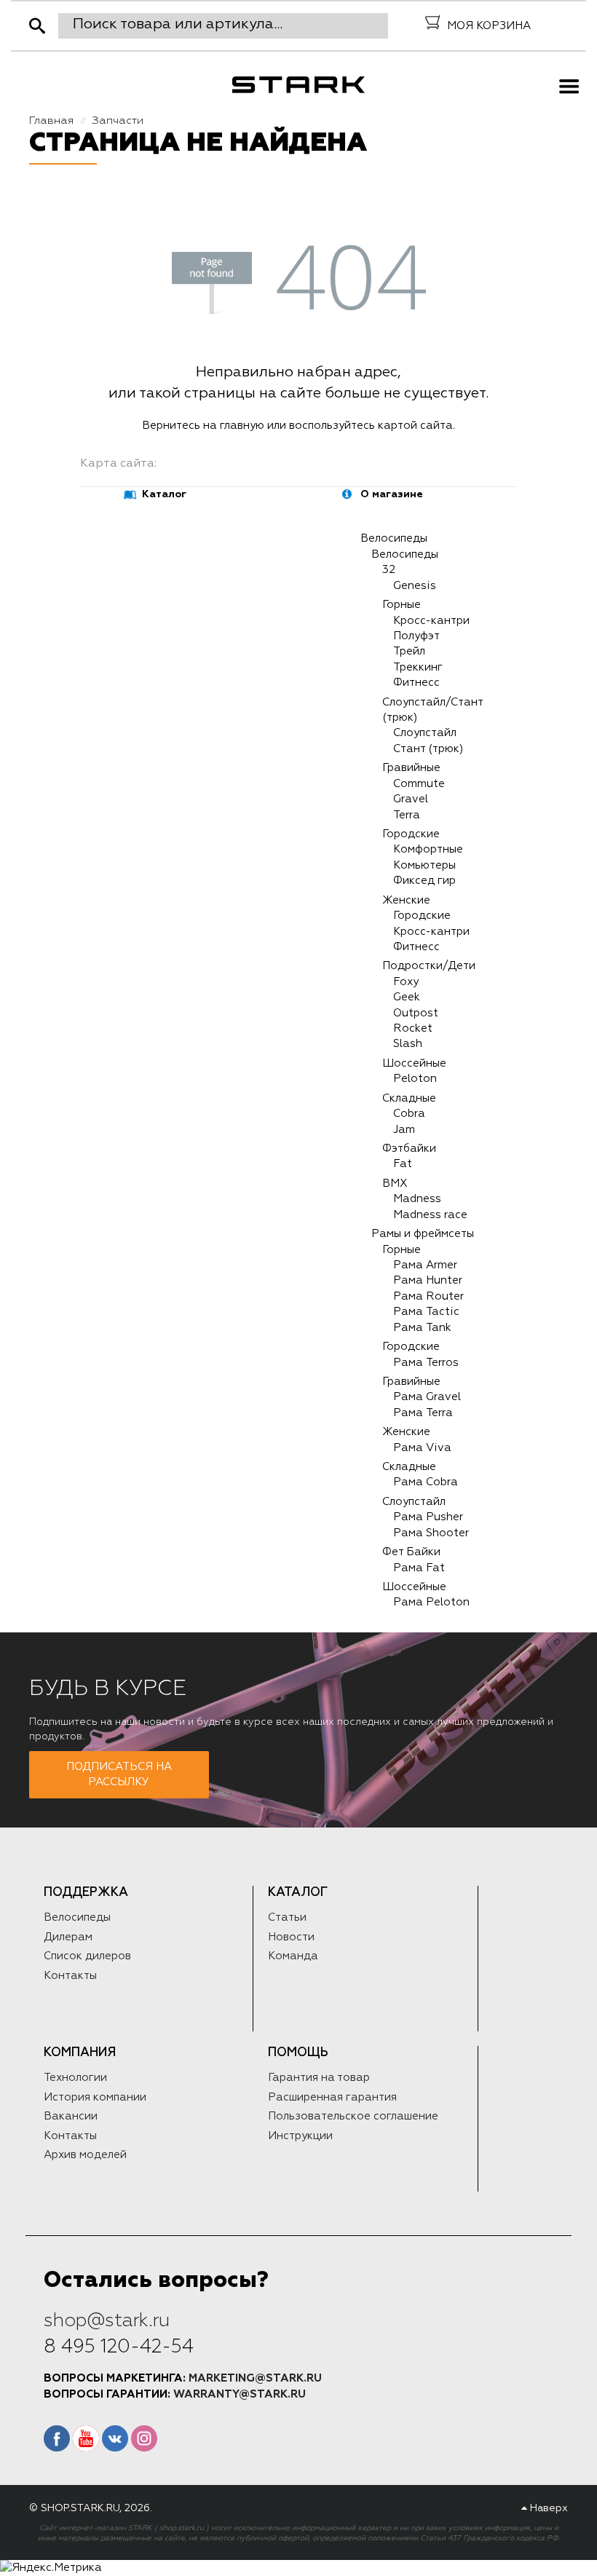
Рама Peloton (431, 1602)
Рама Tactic (426, 1312)
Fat (403, 1164)
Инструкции (300, 2136)
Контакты (70, 1976)
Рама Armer (425, 1265)
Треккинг (418, 667)
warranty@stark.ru (240, 2394)
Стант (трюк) (428, 749)
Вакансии (71, 2116)
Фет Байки (411, 1552)
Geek (407, 997)
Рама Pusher (428, 1517)
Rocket (413, 1028)
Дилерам (68, 1937)
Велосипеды (394, 538)
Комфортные (428, 849)
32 (389, 570)
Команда (293, 1956)
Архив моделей (85, 2155)
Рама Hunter (428, 1280)
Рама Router (428, 1296)
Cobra (409, 1114)
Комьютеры (424, 865)
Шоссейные (414, 1063)
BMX (395, 1184)
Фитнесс (416, 683)
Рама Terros (426, 1363)
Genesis (415, 586)
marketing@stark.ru (255, 2378)
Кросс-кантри (431, 621)
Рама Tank (422, 1328)
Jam (404, 1130)
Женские (406, 900)
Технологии (75, 2078)
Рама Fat (419, 1568)
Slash (408, 1044)
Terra (407, 815)
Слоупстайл (425, 733)
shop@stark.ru (107, 2320)
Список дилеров (87, 1956)
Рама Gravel (427, 1397)
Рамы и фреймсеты (423, 1234)
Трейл (409, 651)
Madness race (430, 1215)
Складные (409, 1098)
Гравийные (411, 768)
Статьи (287, 1917)
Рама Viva (422, 1448)
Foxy (406, 982)
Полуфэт (416, 636)
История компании (95, 2097)
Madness (417, 1199)
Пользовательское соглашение (353, 2116)
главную (242, 426)
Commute (419, 784)
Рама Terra (423, 1413)
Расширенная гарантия (332, 2097)
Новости (291, 1937)
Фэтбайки (409, 1149)
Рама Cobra (426, 1482)
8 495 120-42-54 (119, 2347)
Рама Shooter (431, 1533)
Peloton (415, 1079)
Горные (402, 605)
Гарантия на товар (319, 2078)
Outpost (416, 1013)
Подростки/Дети (429, 966)
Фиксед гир (424, 881)
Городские (411, 834)
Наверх (547, 2508)
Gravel (411, 799)
